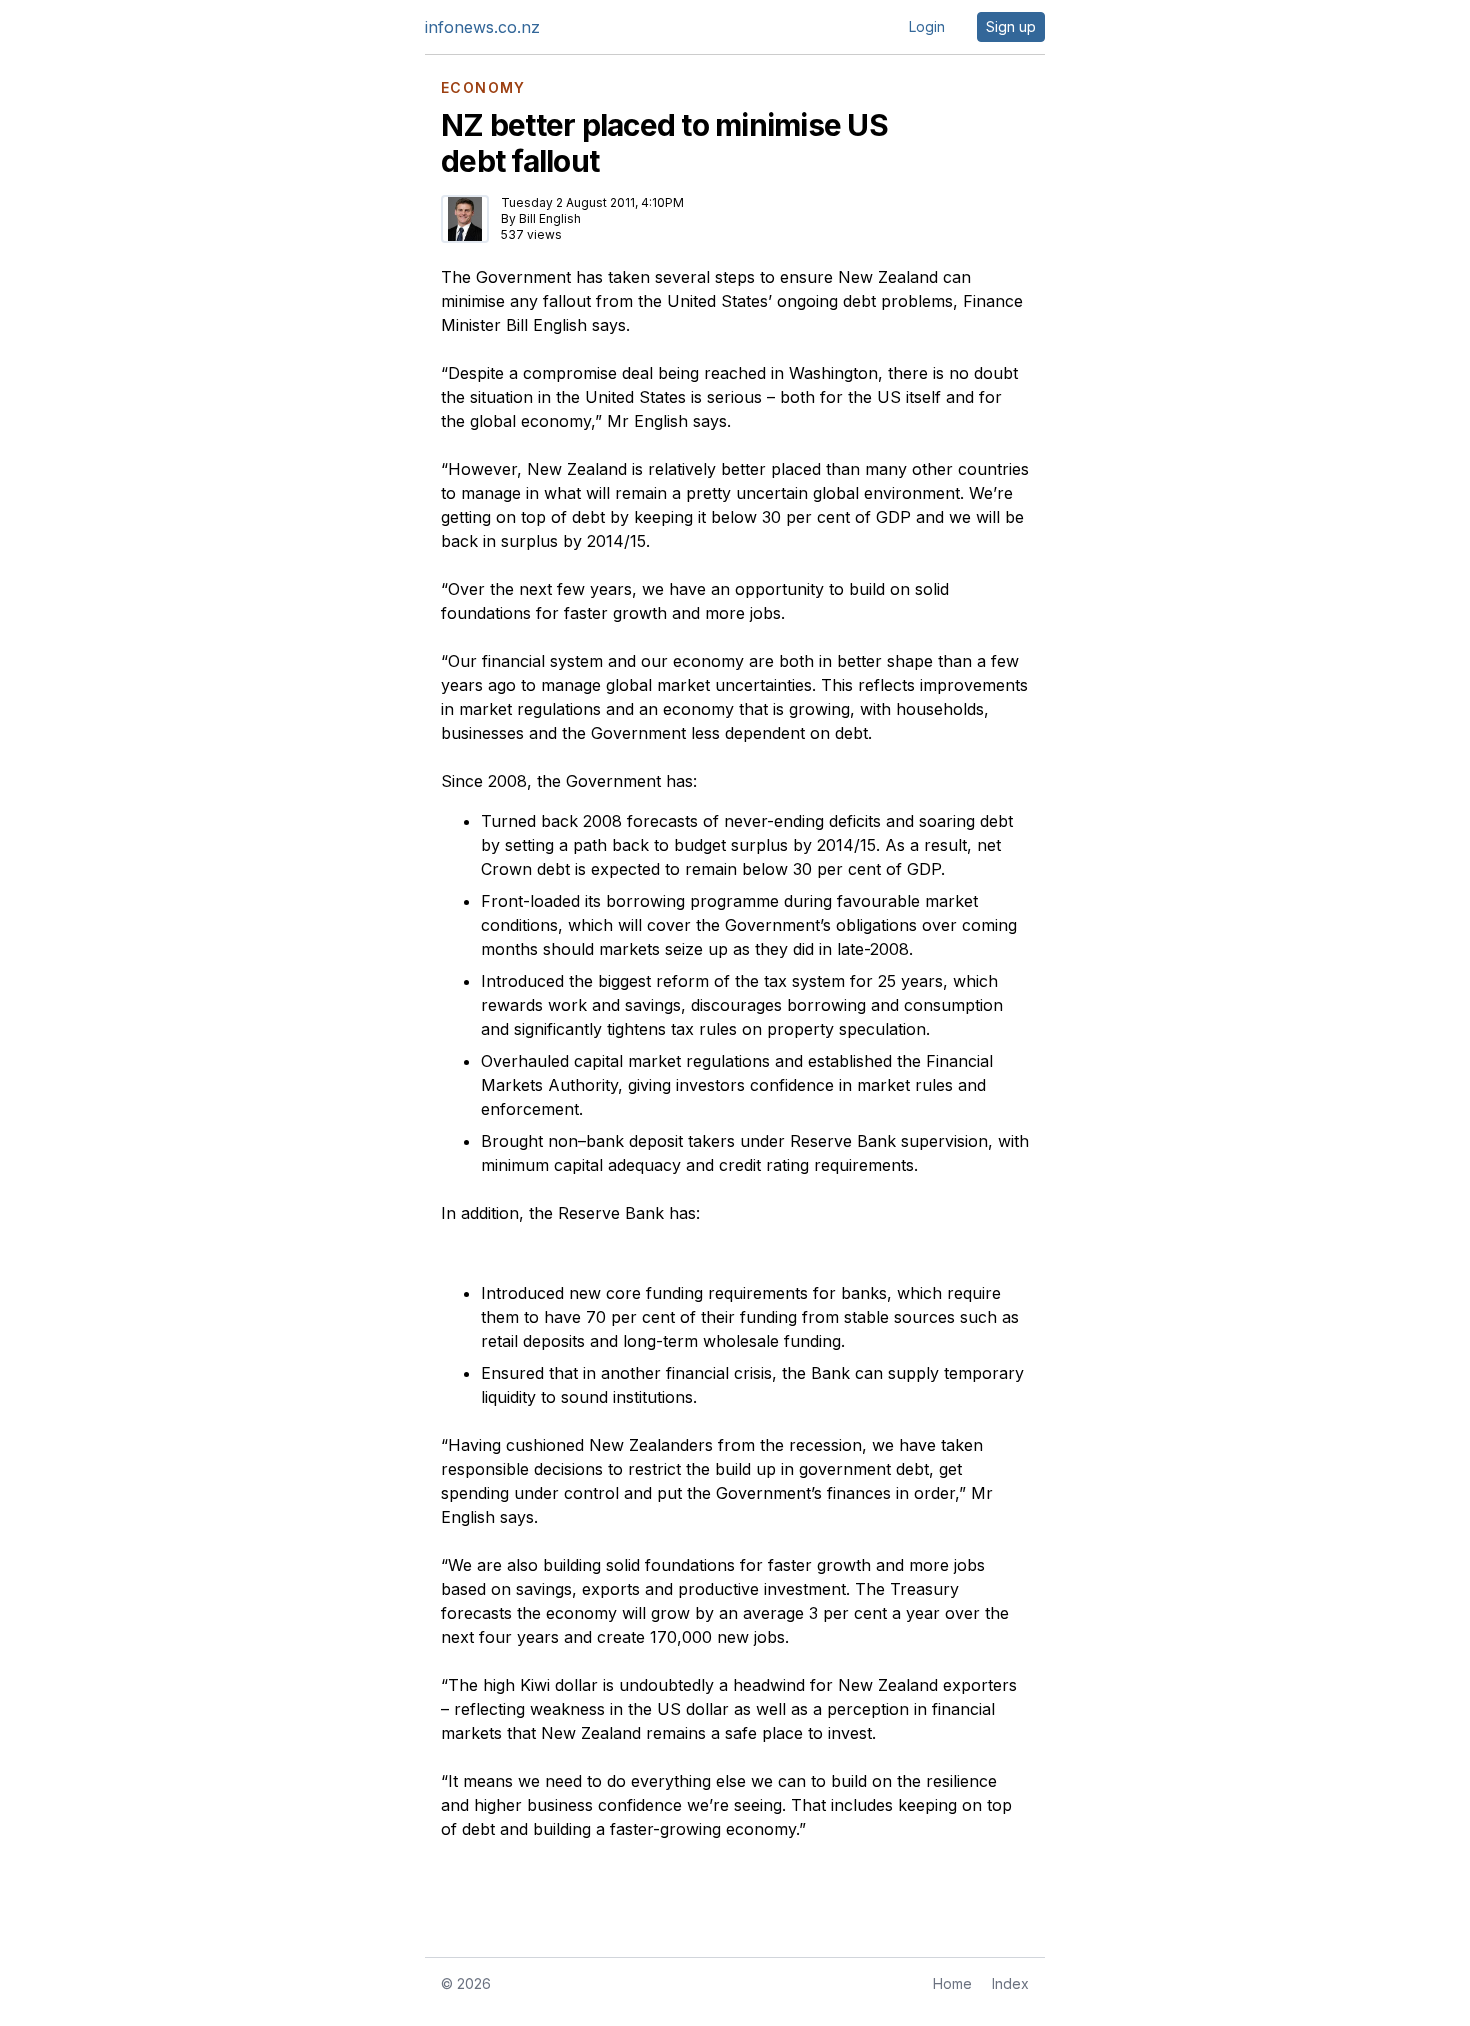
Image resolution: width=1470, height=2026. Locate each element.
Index (1010, 1983)
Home (952, 1983)
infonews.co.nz (482, 27)
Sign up (1011, 26)
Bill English (550, 218)
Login (927, 26)
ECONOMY (483, 88)
